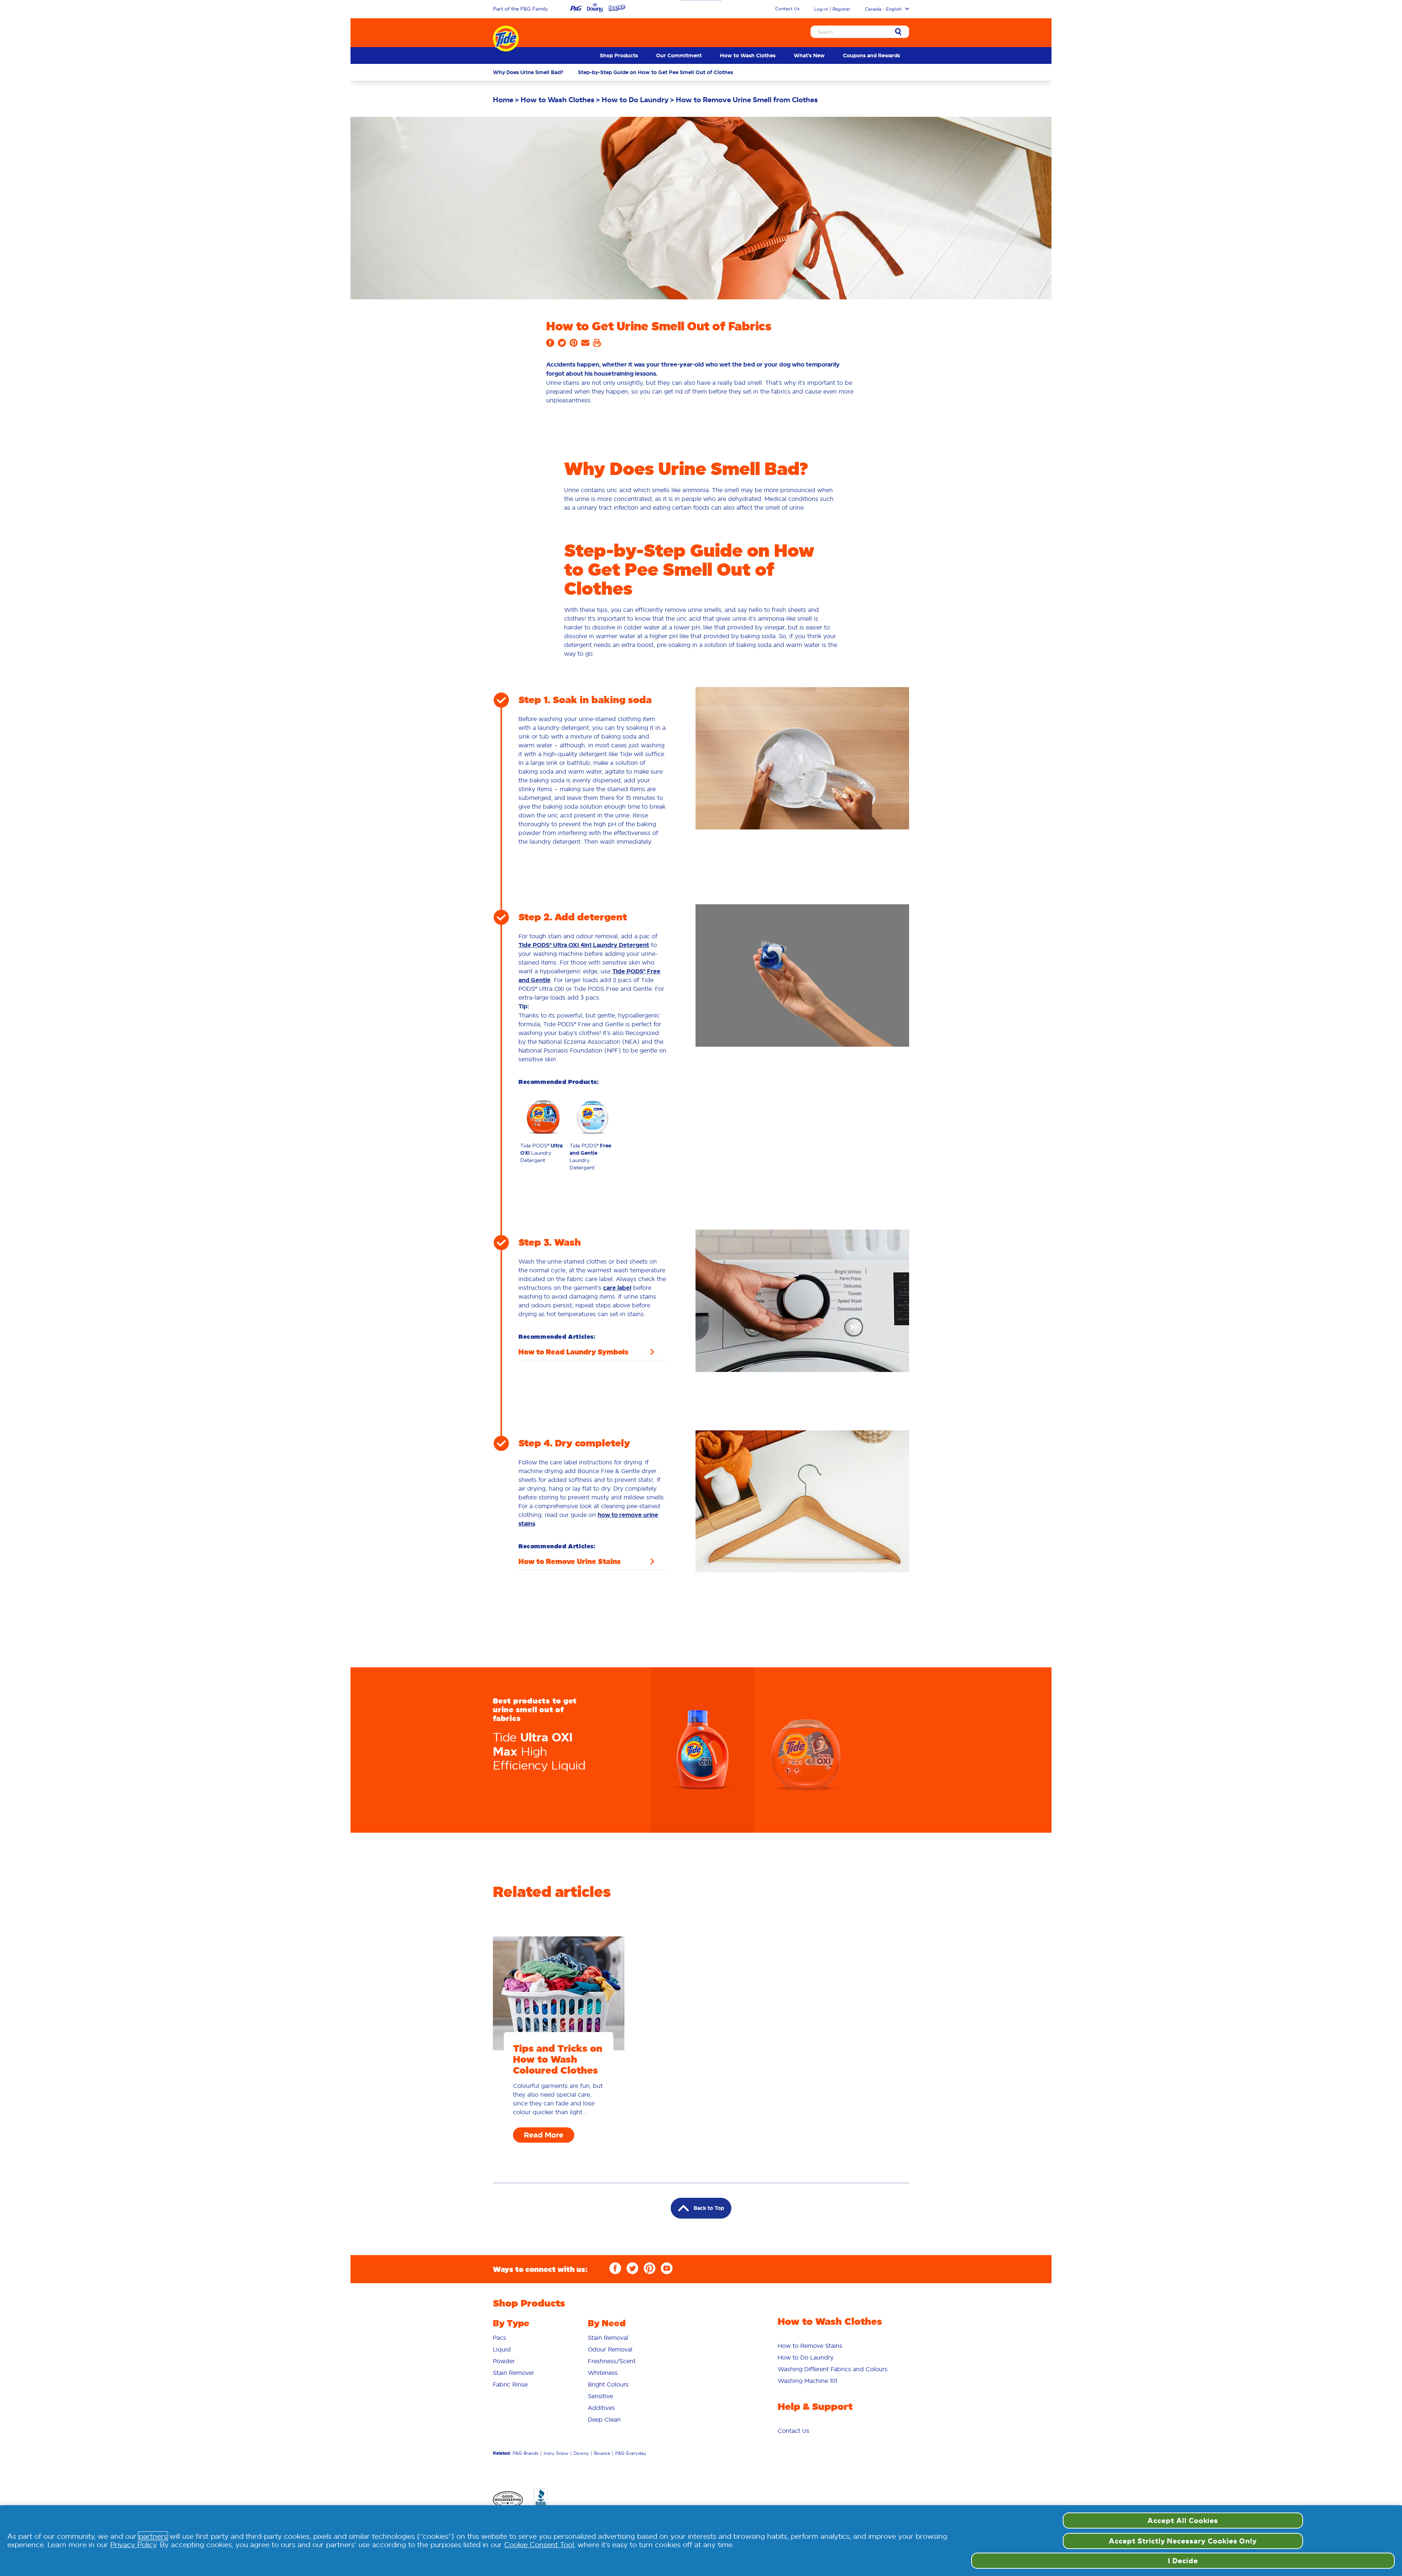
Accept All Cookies (1183, 2521)
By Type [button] (511, 2323)
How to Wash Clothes (748, 55)
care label (617, 1288)
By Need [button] (607, 2323)
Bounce (602, 2453)
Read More (544, 2135)
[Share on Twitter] (562, 345)
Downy (581, 2453)
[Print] (597, 345)
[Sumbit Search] (898, 32)
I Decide (1183, 2561)
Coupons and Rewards (872, 55)
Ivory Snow (556, 2453)
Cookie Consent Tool (539, 2545)
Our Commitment (679, 55)
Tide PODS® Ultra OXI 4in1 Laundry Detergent (584, 945)
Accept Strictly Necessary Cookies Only (1183, 2541)
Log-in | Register (832, 9)
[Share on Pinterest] (574, 345)
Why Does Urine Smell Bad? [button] (528, 72)
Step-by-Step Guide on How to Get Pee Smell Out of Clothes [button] (656, 72)
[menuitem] (619, 55)
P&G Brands (526, 2453)
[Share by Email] (585, 345)
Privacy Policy (133, 2545)
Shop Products (619, 55)
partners (153, 2536)
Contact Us (787, 9)
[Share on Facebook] (550, 345)
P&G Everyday (631, 2453)
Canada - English (883, 9)
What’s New (809, 55)
